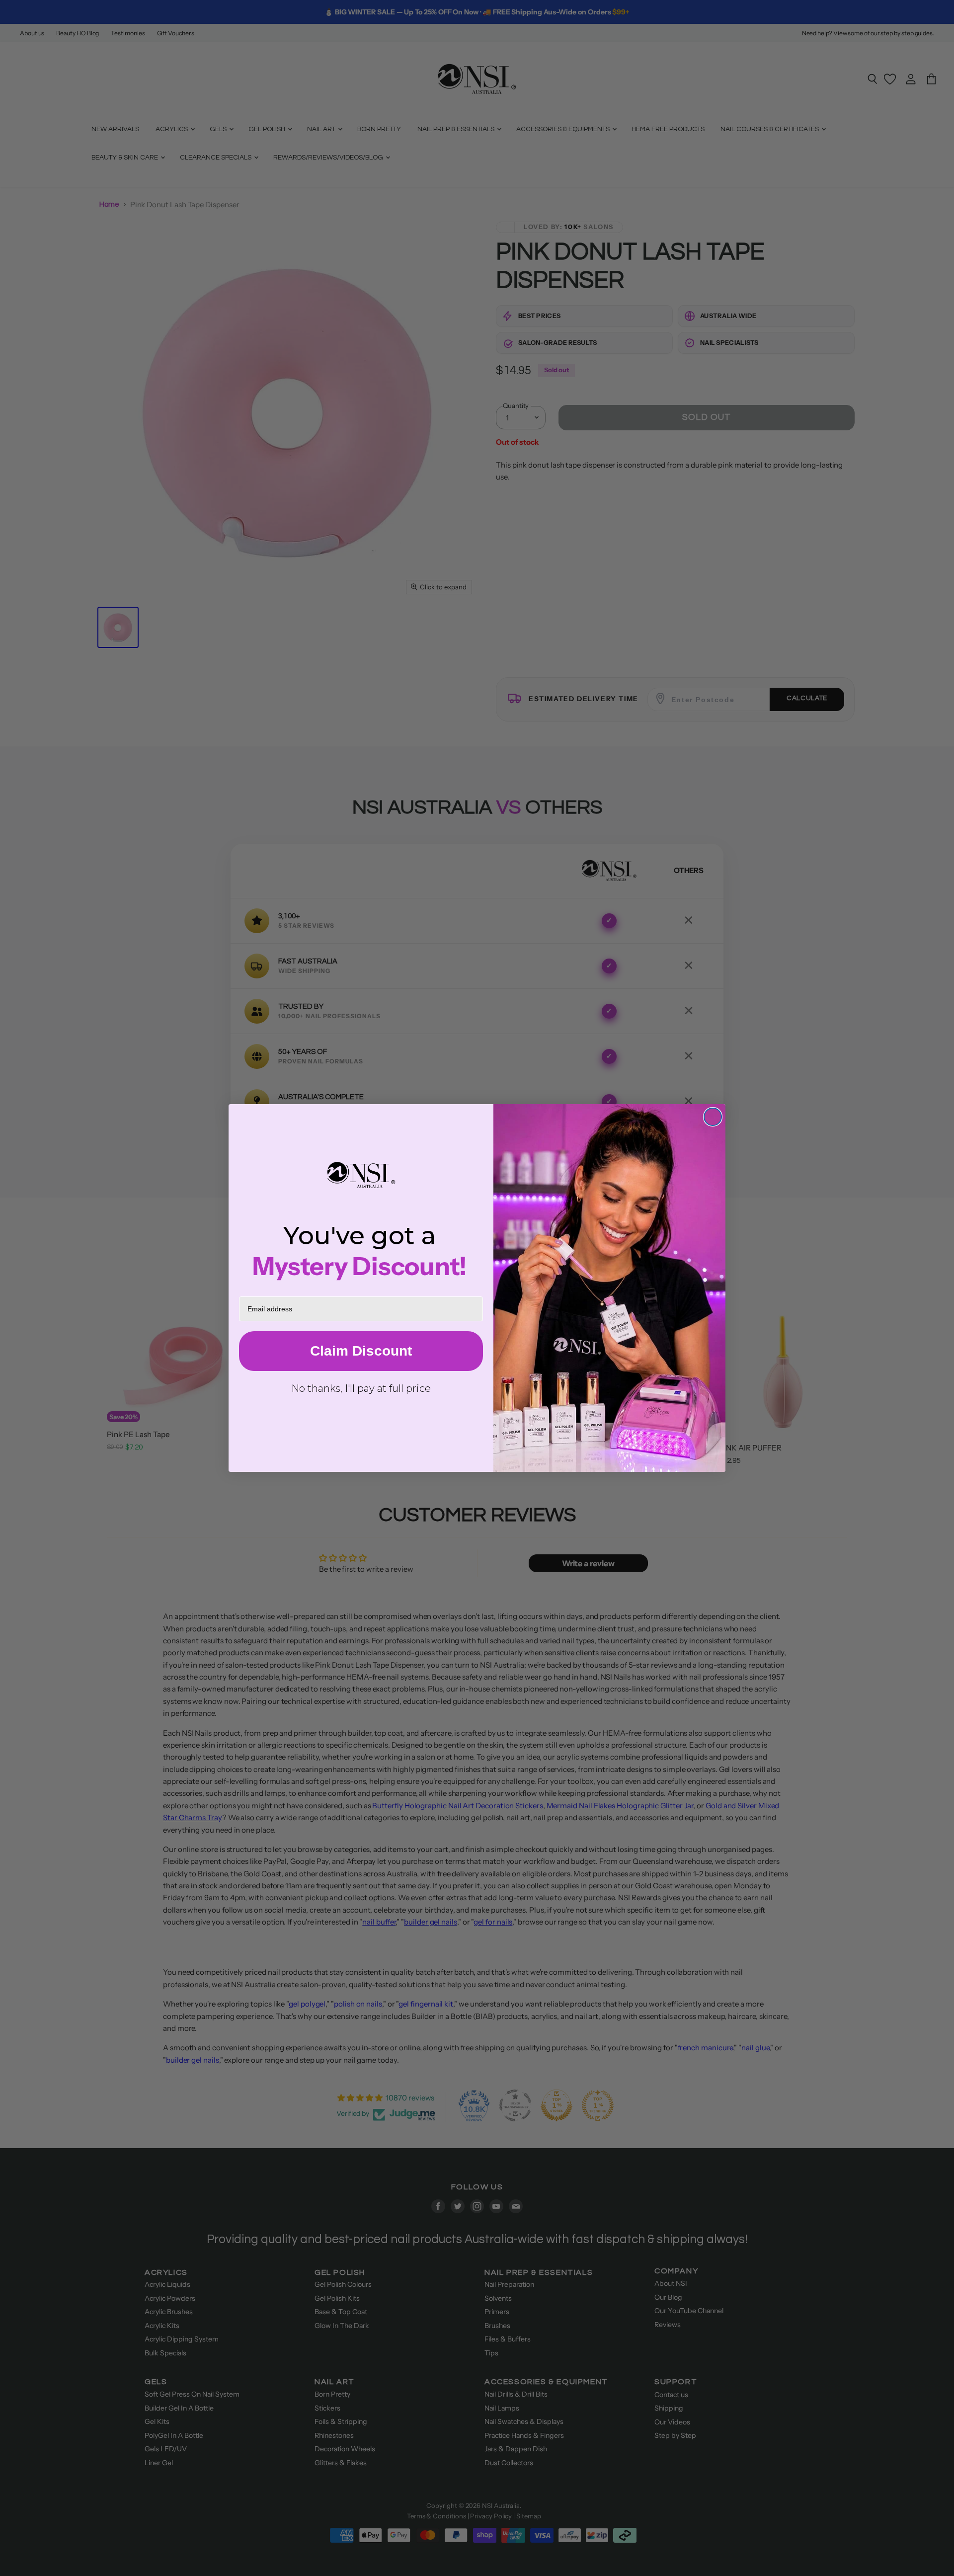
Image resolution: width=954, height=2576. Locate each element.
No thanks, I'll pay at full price (361, 1388)
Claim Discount (361, 1351)
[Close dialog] (713, 1117)
